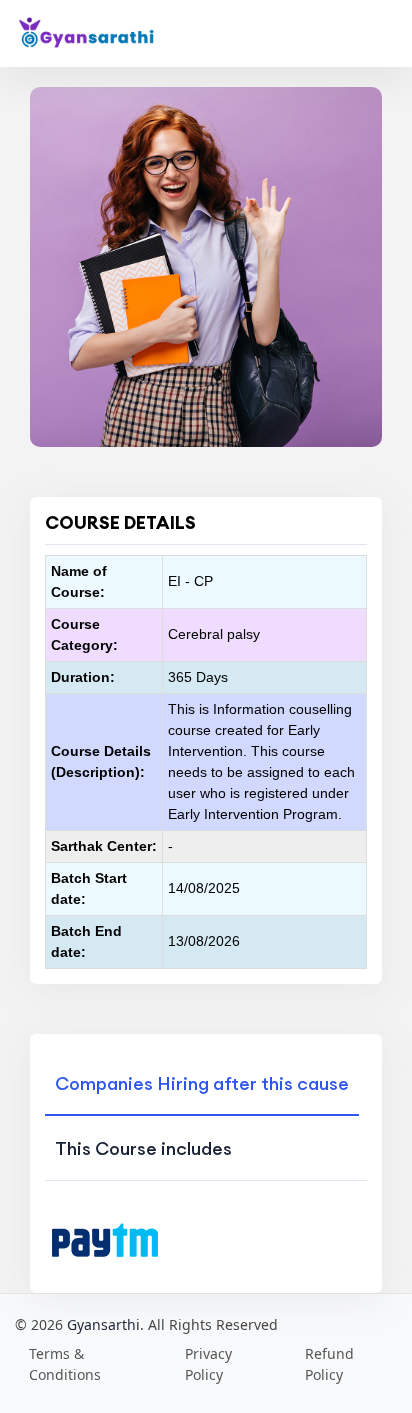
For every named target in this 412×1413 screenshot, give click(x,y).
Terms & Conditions (65, 1364)
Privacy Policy (208, 1364)
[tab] (202, 1082)
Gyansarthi (103, 1324)
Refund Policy (329, 1364)
